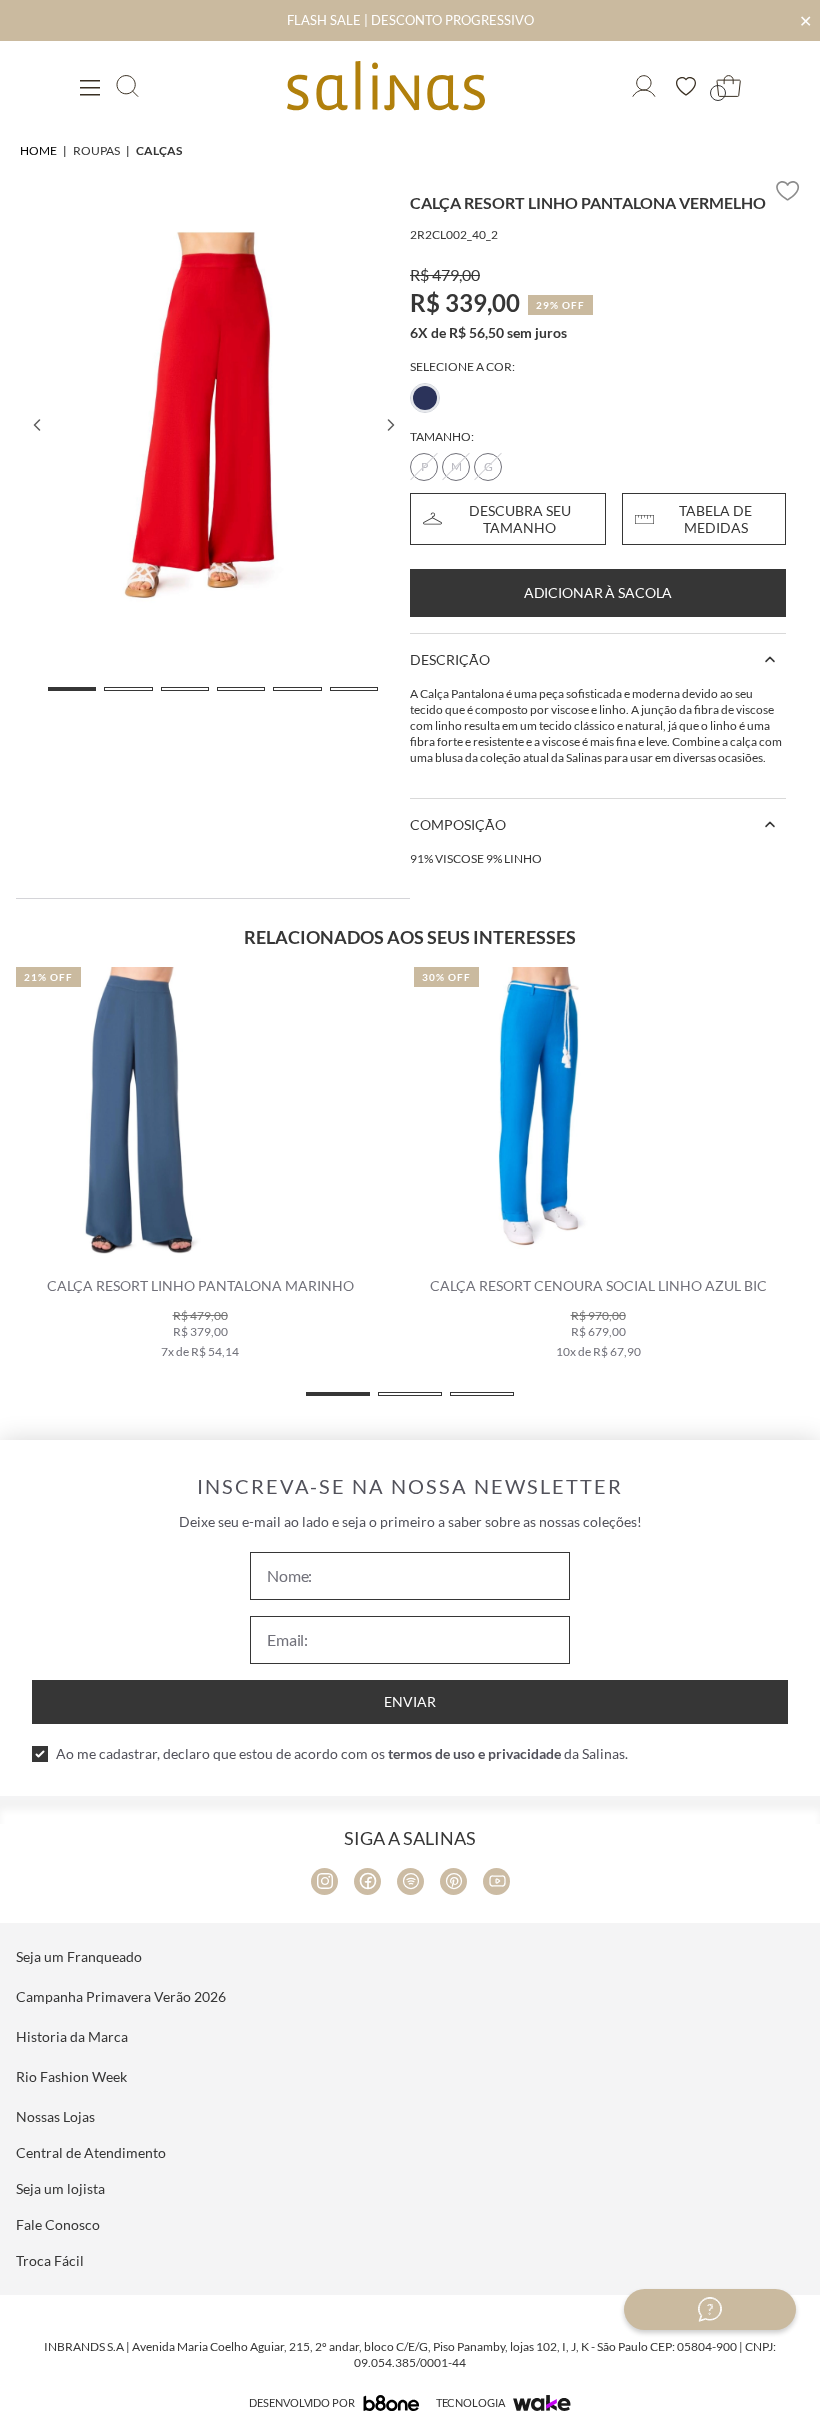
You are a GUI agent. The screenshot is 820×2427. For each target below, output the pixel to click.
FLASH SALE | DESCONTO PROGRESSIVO (410, 20)
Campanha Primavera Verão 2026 (121, 1996)
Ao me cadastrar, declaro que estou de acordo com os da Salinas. (342, 1753)
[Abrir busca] (127, 86)
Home (38, 150)
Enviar (410, 1701)
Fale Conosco (58, 2224)
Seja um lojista (60, 2188)
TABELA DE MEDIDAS (715, 519)
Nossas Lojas (55, 2116)
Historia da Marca (72, 2036)
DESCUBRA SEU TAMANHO (520, 519)
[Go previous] (36, 425)
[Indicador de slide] (72, 689)
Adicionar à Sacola (598, 592)
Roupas (96, 150)
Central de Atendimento (91, 2152)
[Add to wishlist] (788, 191)
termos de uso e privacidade (474, 1753)
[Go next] (390, 425)
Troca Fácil (50, 2260)
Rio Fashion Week (71, 2076)
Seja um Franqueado (79, 1956)
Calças (159, 150)
